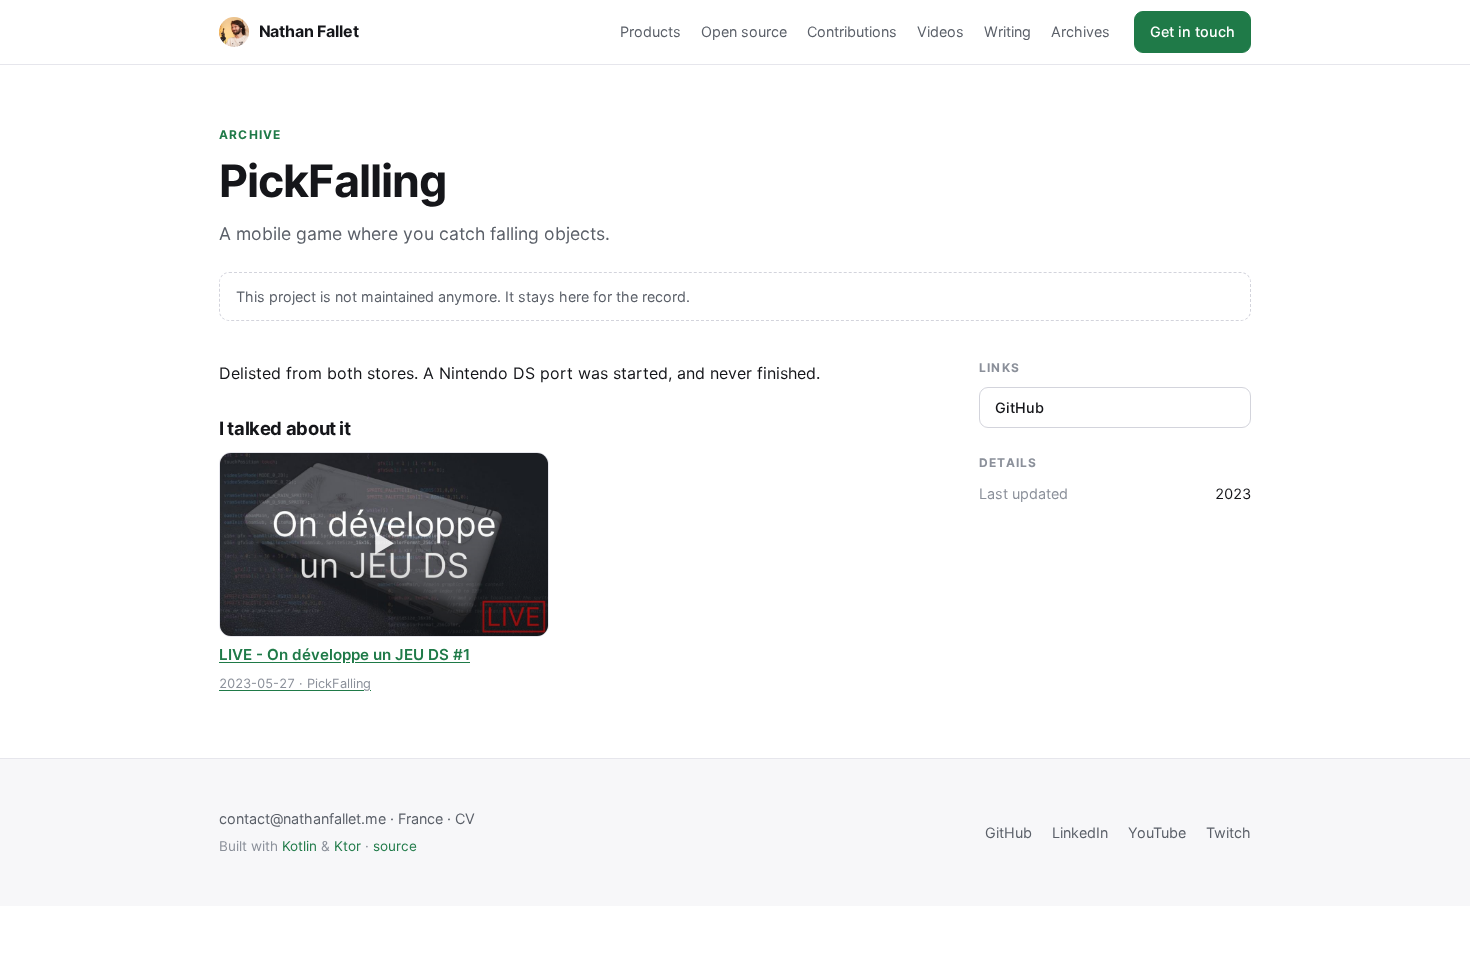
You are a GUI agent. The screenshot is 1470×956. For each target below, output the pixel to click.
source (395, 846)
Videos (940, 31)
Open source (744, 31)
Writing (1007, 31)
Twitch (1228, 832)
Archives (1080, 31)
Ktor (347, 846)
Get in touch (1192, 31)
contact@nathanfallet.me (302, 818)
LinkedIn (1080, 832)
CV (465, 818)
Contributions (852, 31)
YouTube (1157, 832)
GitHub (1019, 407)
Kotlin (299, 846)
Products (650, 31)
